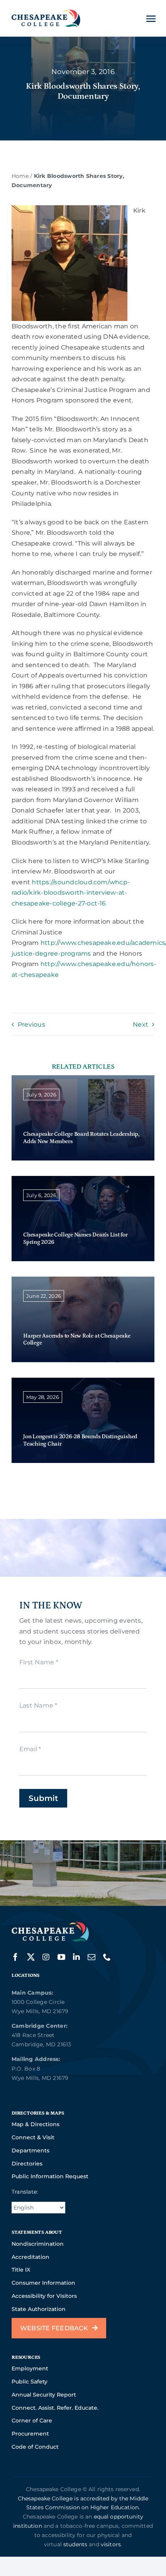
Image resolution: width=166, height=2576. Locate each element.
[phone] (107, 1957)
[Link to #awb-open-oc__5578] (151, 19)
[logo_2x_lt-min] (50, 1925)
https (40, 882)
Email (30, 1749)
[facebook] (15, 1957)
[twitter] (31, 1957)
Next (141, 1024)
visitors (111, 2544)
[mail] (91, 1957)
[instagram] (46, 1957)
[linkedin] (76, 1957)
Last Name (38, 1705)
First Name (39, 1662)
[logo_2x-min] (46, 13)
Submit (43, 1798)
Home (20, 176)
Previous (31, 1024)
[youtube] (61, 1957)
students (75, 2544)
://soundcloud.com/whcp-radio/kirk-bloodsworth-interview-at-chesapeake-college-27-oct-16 (71, 893)
